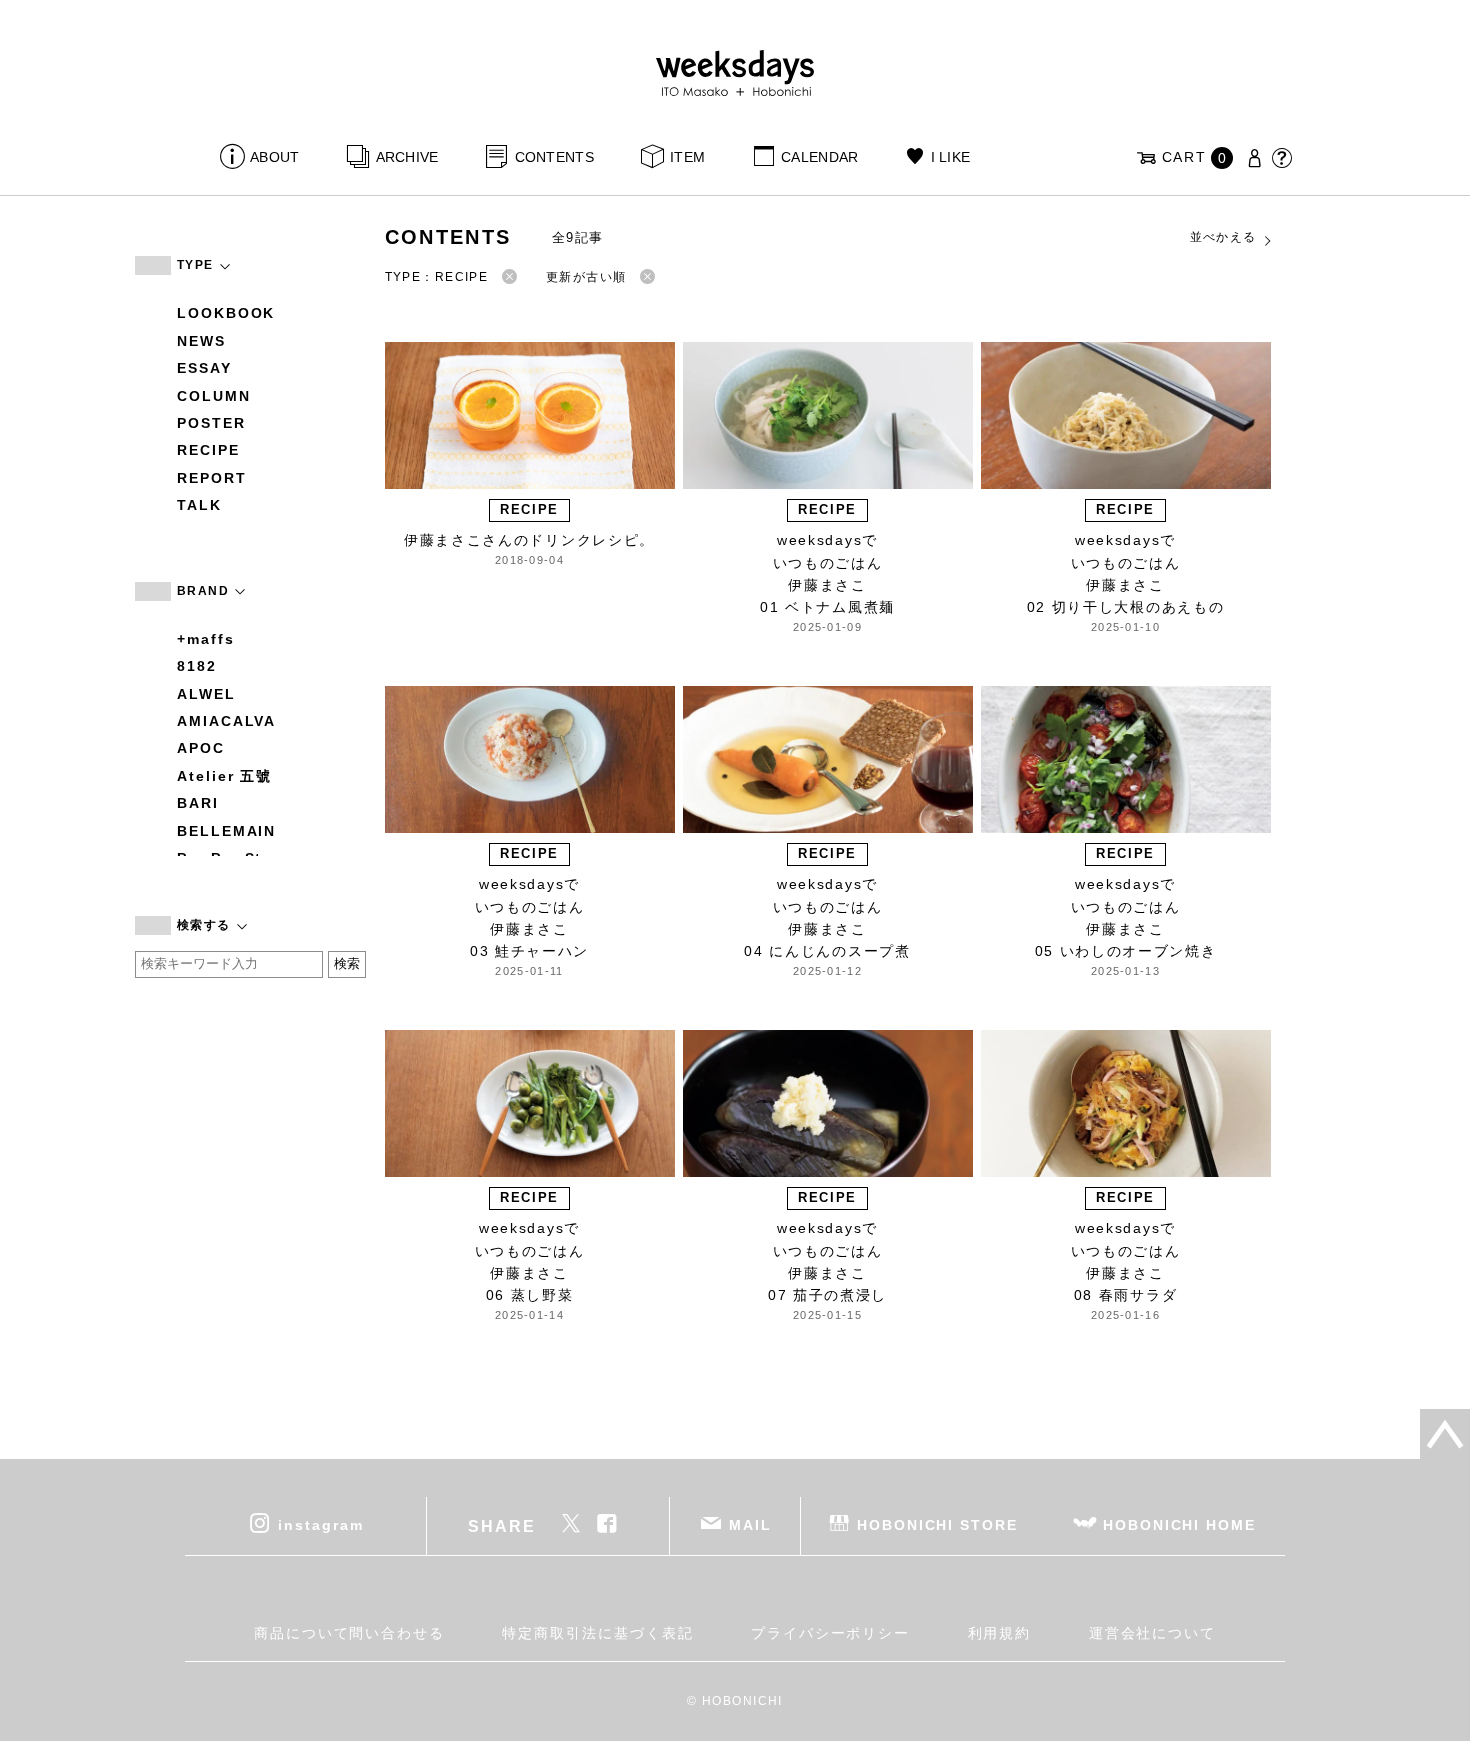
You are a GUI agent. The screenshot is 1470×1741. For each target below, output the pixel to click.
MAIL (750, 1525)
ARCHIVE (407, 157)
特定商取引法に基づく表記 (597, 1633)
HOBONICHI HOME (1179, 1525)
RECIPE (208, 450)
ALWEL (206, 694)
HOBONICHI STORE (937, 1525)
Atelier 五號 (224, 776)
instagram (320, 1525)
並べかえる (1223, 237)
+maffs (206, 639)
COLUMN (214, 396)
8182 (197, 666)
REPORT (212, 478)
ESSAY (204, 368)
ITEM (687, 157)
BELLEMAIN (226, 831)
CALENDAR (819, 157)
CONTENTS (554, 157)
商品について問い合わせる (349, 1633)
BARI (198, 803)
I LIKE (950, 157)
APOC (201, 748)
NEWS (201, 341)
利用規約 (1000, 1633)
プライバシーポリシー (830, 1633)
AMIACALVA (226, 721)
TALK (199, 505)
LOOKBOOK (226, 313)
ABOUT (274, 157)
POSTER (211, 423)
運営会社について (1152, 1633)
